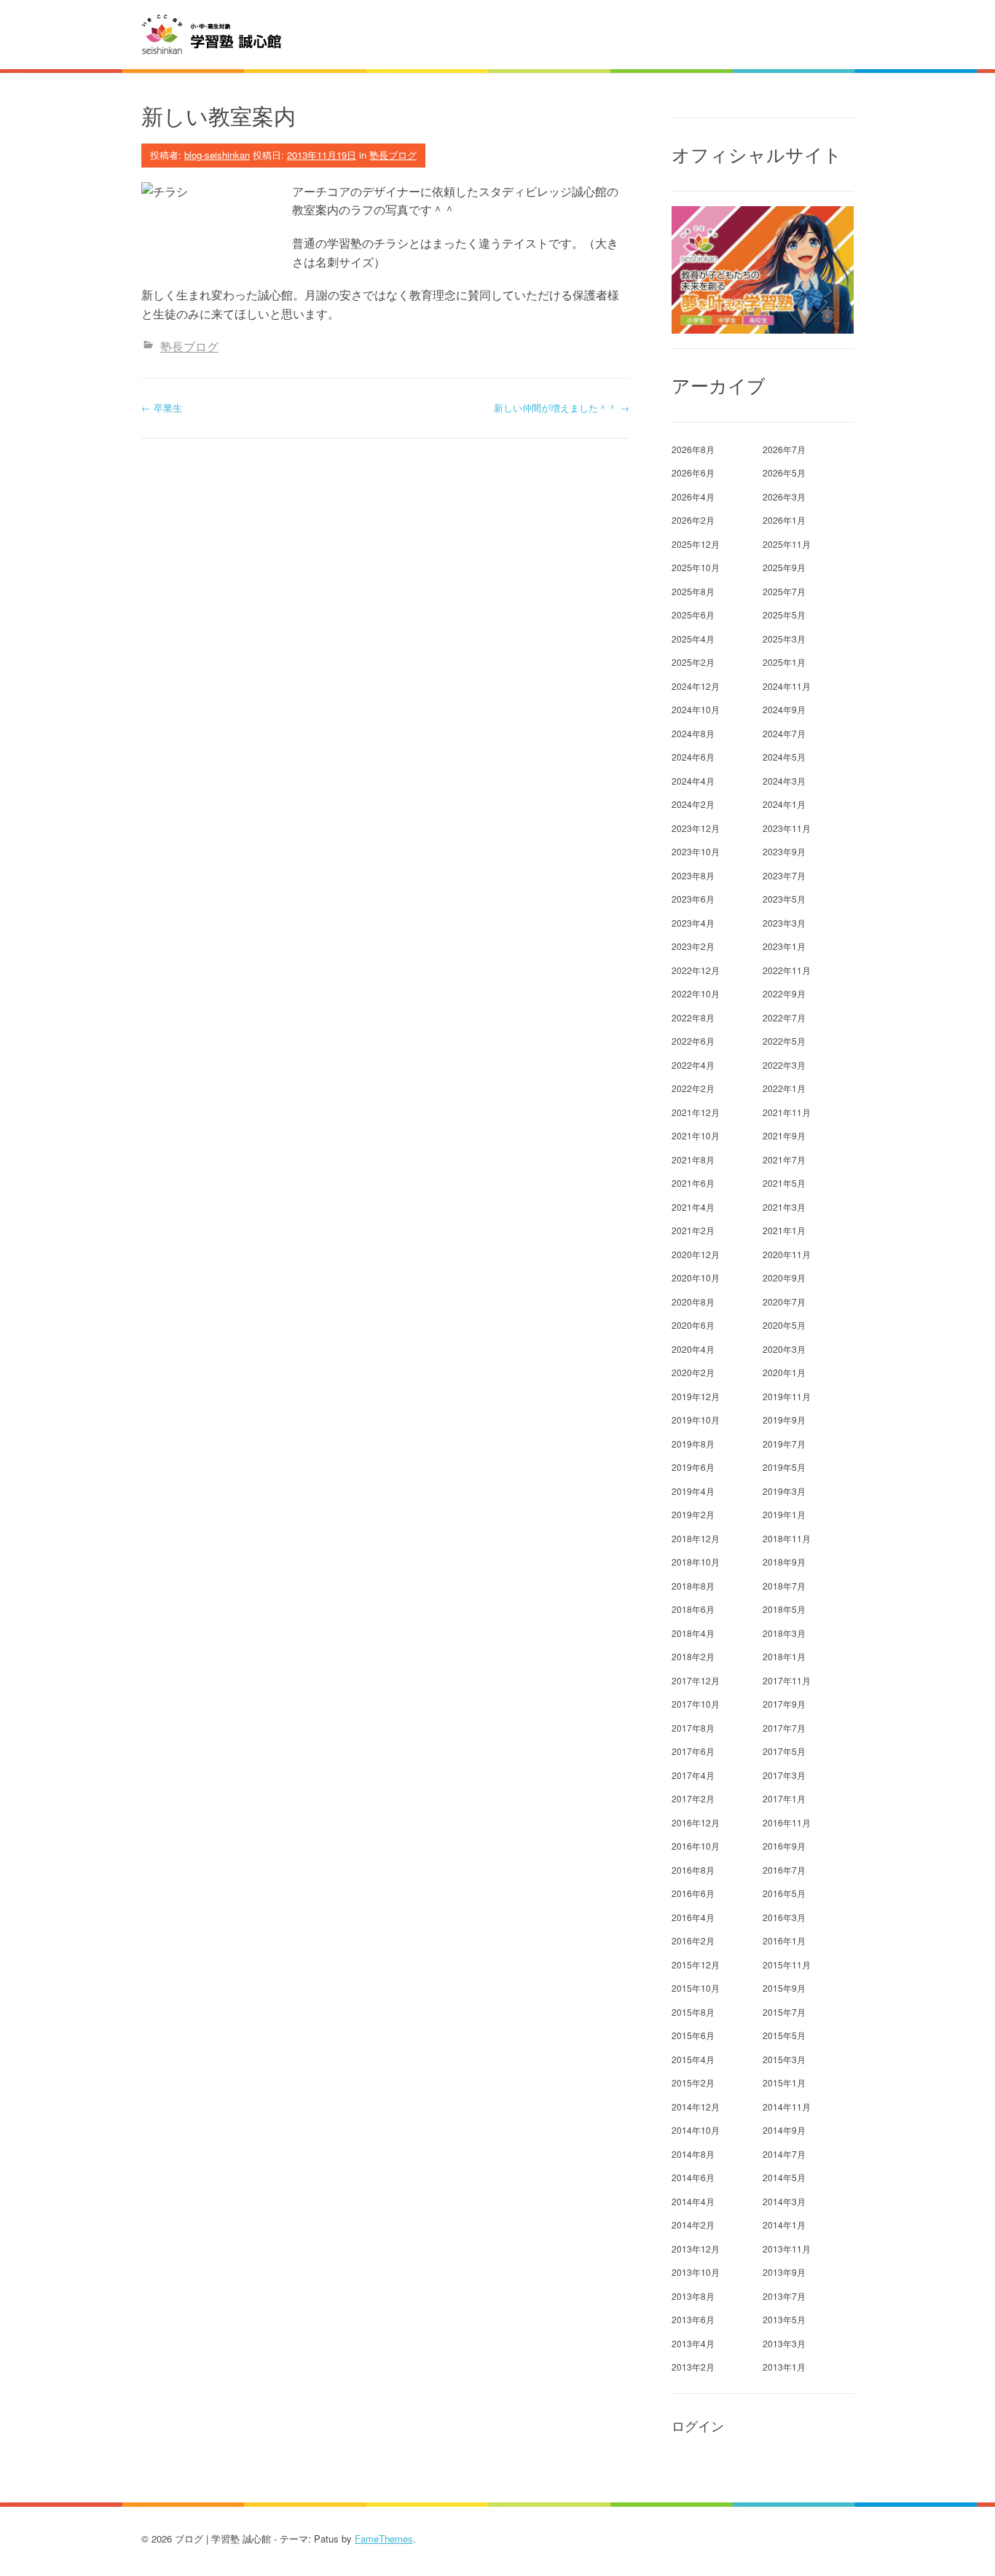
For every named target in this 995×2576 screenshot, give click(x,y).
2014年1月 (784, 2224)
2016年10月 (696, 1846)
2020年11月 (787, 1254)
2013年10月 (696, 2272)
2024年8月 (693, 733)
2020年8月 (693, 1301)
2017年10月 (696, 1704)
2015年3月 (784, 2059)
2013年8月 (693, 2296)
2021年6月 (693, 1183)
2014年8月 (693, 2154)
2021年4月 (693, 1207)
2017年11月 (787, 1680)
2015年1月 (784, 2082)
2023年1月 (784, 946)
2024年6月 (693, 757)
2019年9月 (784, 1419)
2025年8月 (693, 591)
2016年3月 (784, 1917)
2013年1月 (784, 2367)
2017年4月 (693, 1775)
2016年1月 (784, 1940)
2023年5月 (784, 899)
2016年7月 (784, 1870)
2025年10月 (696, 567)
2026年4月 (693, 496)
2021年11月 (787, 1112)
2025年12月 (696, 544)
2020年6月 (693, 1325)
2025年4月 (693, 639)
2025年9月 (784, 567)
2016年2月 (693, 1940)
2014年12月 (696, 2106)
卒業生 (162, 408)
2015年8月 (693, 2012)
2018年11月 (787, 1538)
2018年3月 (784, 1633)
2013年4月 (693, 2343)
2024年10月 (696, 709)
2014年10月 (696, 2130)
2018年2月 (693, 1656)
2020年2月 (693, 1372)
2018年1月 (784, 1656)
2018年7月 (784, 1586)
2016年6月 (693, 1893)
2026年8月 (693, 449)
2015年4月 (693, 2059)
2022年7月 (784, 1017)
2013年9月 (784, 2272)
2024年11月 (787, 686)
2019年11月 (787, 1396)
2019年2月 (693, 1514)
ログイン (698, 2426)
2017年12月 (696, 1680)
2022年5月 (784, 1041)
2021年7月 (784, 1159)
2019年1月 (784, 1514)
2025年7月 (784, 591)
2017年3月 (784, 1775)
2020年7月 (784, 1301)
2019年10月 (696, 1419)
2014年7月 (784, 2154)
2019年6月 (693, 1467)
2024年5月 (784, 757)
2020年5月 (784, 1325)
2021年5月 (784, 1183)
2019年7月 (784, 1444)
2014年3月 (784, 2201)
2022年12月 (696, 970)
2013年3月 (784, 2343)
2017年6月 (693, 1751)
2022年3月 (784, 1065)
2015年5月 (784, 2035)
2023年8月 (693, 875)
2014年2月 (693, 2224)
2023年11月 (787, 828)
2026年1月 (784, 520)
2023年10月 (696, 851)
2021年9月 (784, 1135)
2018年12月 (696, 1538)
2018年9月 (784, 1562)
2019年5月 (784, 1467)
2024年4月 (693, 781)
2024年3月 (784, 781)
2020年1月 (784, 1372)
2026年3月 (784, 496)
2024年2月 (693, 804)
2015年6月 (693, 2035)
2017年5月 (784, 1751)
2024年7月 (784, 733)
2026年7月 (784, 449)
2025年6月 (693, 614)
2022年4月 (693, 1065)
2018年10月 (696, 1562)
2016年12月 (696, 1822)
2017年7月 (784, 1728)
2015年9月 (784, 1988)
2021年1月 (784, 1230)
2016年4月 (693, 1917)
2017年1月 (784, 1798)
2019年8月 (693, 1444)
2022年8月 (693, 1017)
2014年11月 (787, 2106)
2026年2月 (693, 520)
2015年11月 (787, 1964)
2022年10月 (696, 993)
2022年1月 (784, 1088)
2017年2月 (693, 1798)
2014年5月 (784, 2177)
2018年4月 (693, 1633)
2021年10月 (696, 1135)
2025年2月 (693, 662)
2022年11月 (787, 970)
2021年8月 (693, 1159)
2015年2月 (693, 2082)
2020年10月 (696, 1277)
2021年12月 (696, 1112)
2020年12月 (696, 1254)
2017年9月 (784, 1704)
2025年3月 (784, 639)
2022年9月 (784, 993)
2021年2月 (693, 1230)
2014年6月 (693, 2177)
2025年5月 (784, 614)
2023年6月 (693, 899)
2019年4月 (693, 1491)
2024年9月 (784, 709)
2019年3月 (784, 1491)
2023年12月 (696, 828)
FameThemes (384, 2538)
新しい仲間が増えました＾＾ (562, 408)
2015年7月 (784, 2012)
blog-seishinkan (217, 155)
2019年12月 (696, 1396)
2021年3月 (784, 1207)
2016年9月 (784, 1846)
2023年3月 (784, 923)
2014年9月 (784, 2130)
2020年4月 (693, 1349)
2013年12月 (696, 2249)
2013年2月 (693, 2367)
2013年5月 (784, 2319)
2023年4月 (693, 923)
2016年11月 (787, 1822)
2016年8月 (693, 1870)
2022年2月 (693, 1088)
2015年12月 (696, 1964)
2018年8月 (693, 1586)
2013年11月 (787, 2249)
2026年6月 (693, 472)
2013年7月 (784, 2296)
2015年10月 (696, 1988)
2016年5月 (784, 1893)
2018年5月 (784, 1609)
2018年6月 (693, 1609)
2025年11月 (787, 544)
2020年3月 (784, 1349)
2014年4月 (693, 2201)
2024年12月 (696, 686)
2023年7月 (784, 875)
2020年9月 (784, 1277)
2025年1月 (784, 662)
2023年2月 (693, 946)
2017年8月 (693, 1728)
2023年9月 (784, 851)
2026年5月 (784, 472)
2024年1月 (784, 804)
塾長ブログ (393, 155)
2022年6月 (693, 1041)
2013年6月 (693, 2319)
